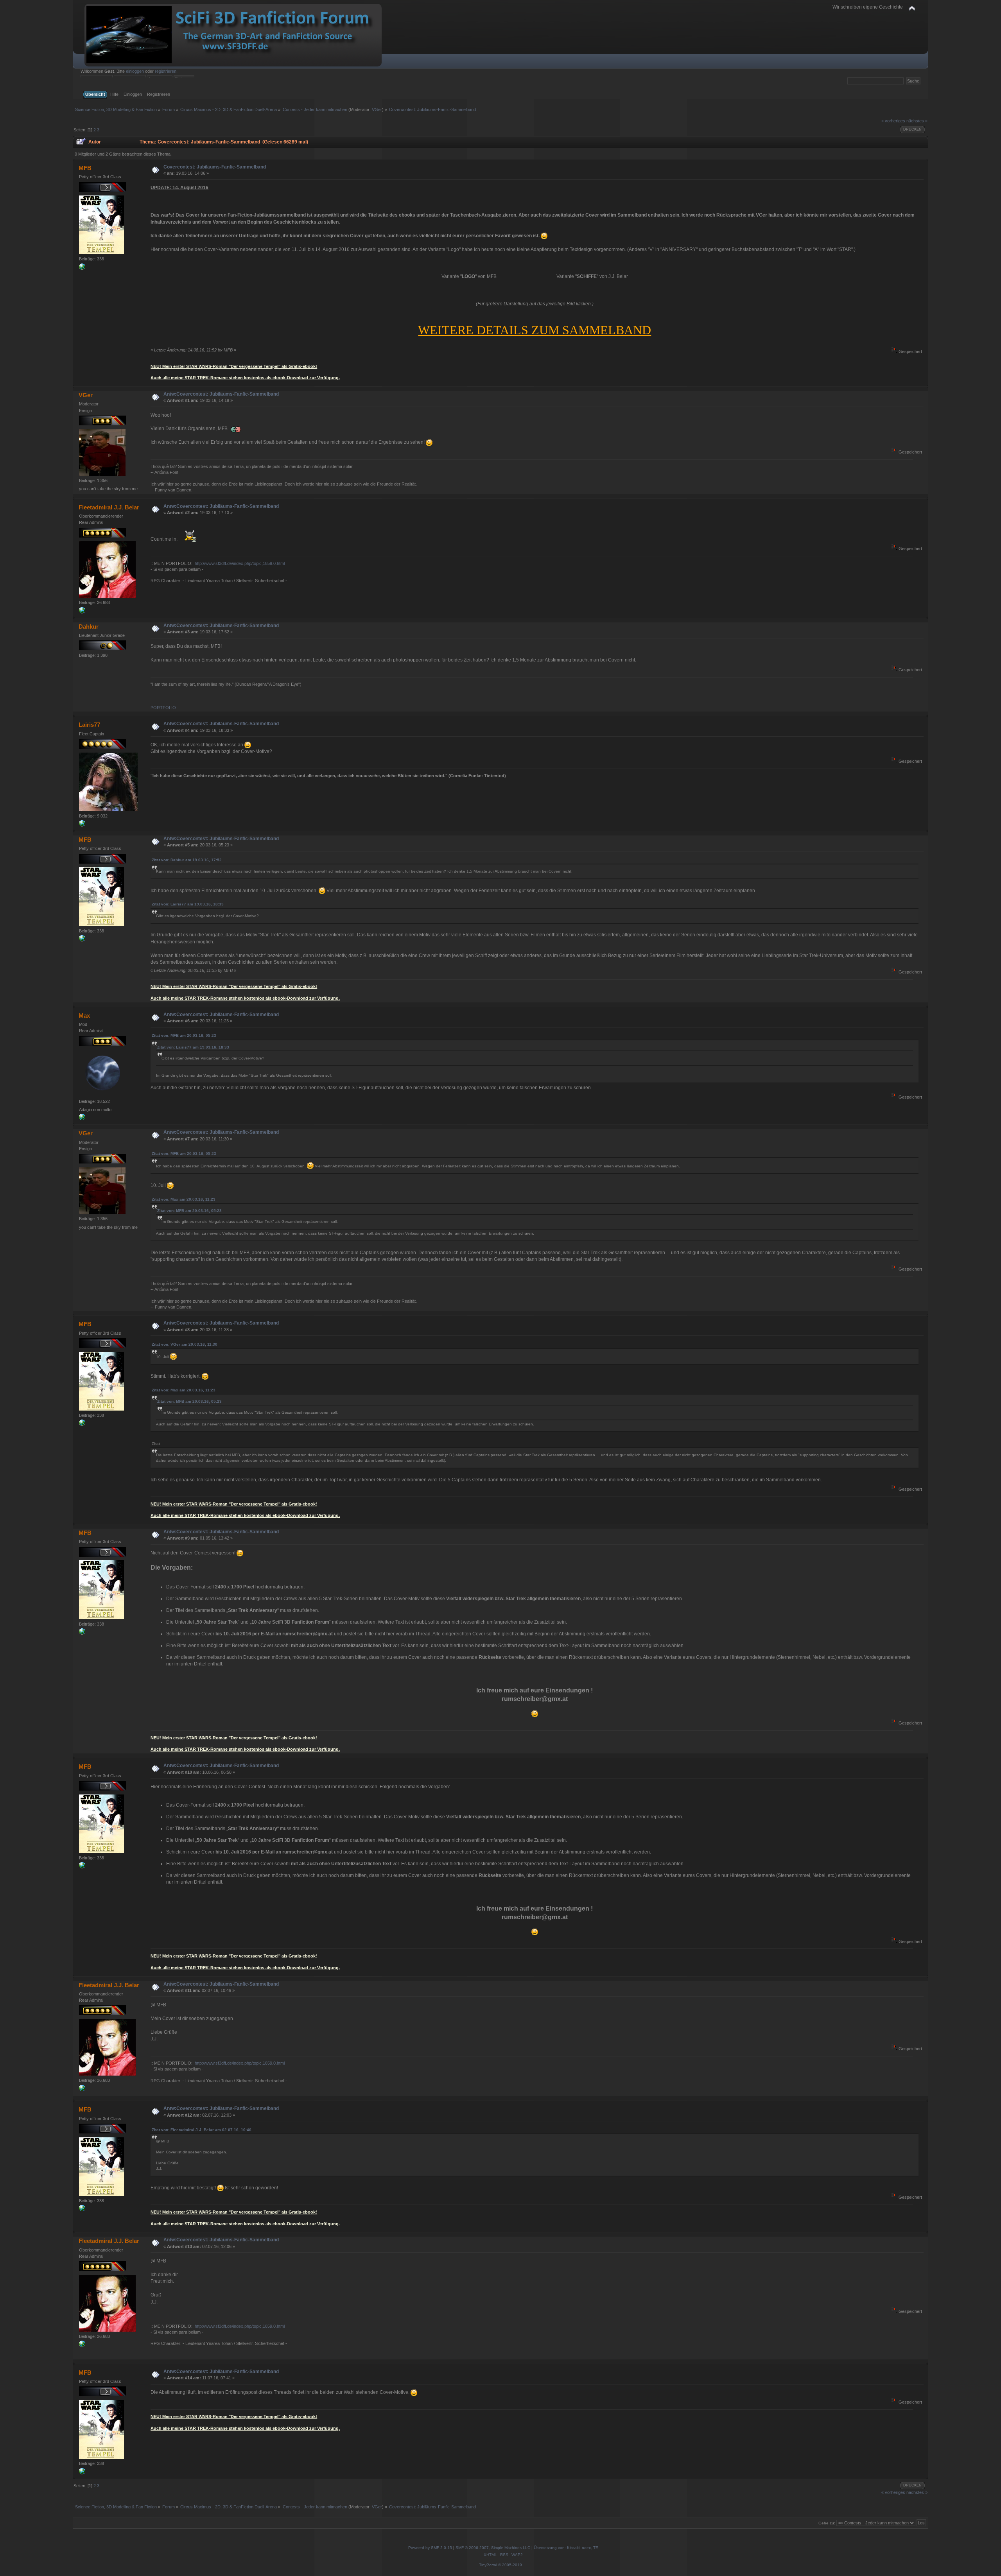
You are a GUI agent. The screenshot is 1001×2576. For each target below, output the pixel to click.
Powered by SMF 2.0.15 (430, 2548)
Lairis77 (89, 725)
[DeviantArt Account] (82, 612)
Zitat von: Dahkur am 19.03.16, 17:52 (187, 860)
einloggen (135, 71)
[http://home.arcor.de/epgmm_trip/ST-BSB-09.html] (82, 1119)
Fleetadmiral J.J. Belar (109, 507)
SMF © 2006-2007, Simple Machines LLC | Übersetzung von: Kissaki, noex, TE (527, 2548)
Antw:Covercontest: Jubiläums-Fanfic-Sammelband (221, 394)
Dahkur (89, 627)
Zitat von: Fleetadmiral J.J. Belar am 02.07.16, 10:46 (202, 2130)
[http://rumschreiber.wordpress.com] (82, 268)
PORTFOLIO (163, 708)
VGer (377, 109)
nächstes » (917, 121)
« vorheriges (893, 121)
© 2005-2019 (510, 2565)
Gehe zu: (827, 2523)
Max (84, 1016)
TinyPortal (488, 2565)
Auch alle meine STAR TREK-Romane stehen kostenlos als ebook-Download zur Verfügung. (245, 378)
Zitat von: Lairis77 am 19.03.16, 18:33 (188, 904)
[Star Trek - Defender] (82, 825)
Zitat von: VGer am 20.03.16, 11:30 (185, 1344)
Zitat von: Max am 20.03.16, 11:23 (184, 1199)
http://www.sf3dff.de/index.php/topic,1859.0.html (240, 563)
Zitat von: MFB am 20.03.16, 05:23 (184, 1035)
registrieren (166, 71)
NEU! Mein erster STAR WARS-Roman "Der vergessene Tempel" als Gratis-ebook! (234, 366)
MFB (85, 168)
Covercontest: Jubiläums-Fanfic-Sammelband (215, 167)
